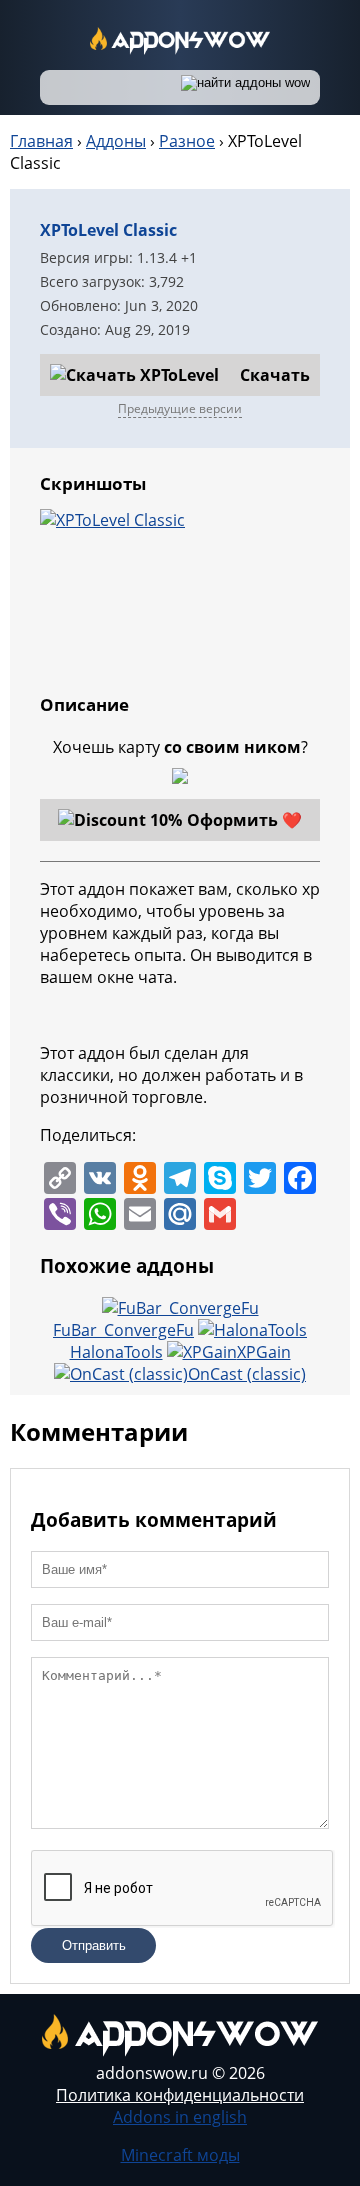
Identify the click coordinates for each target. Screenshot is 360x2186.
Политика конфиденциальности (180, 2095)
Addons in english (180, 2117)
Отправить (94, 1945)
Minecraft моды (180, 2155)
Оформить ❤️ (244, 820)
